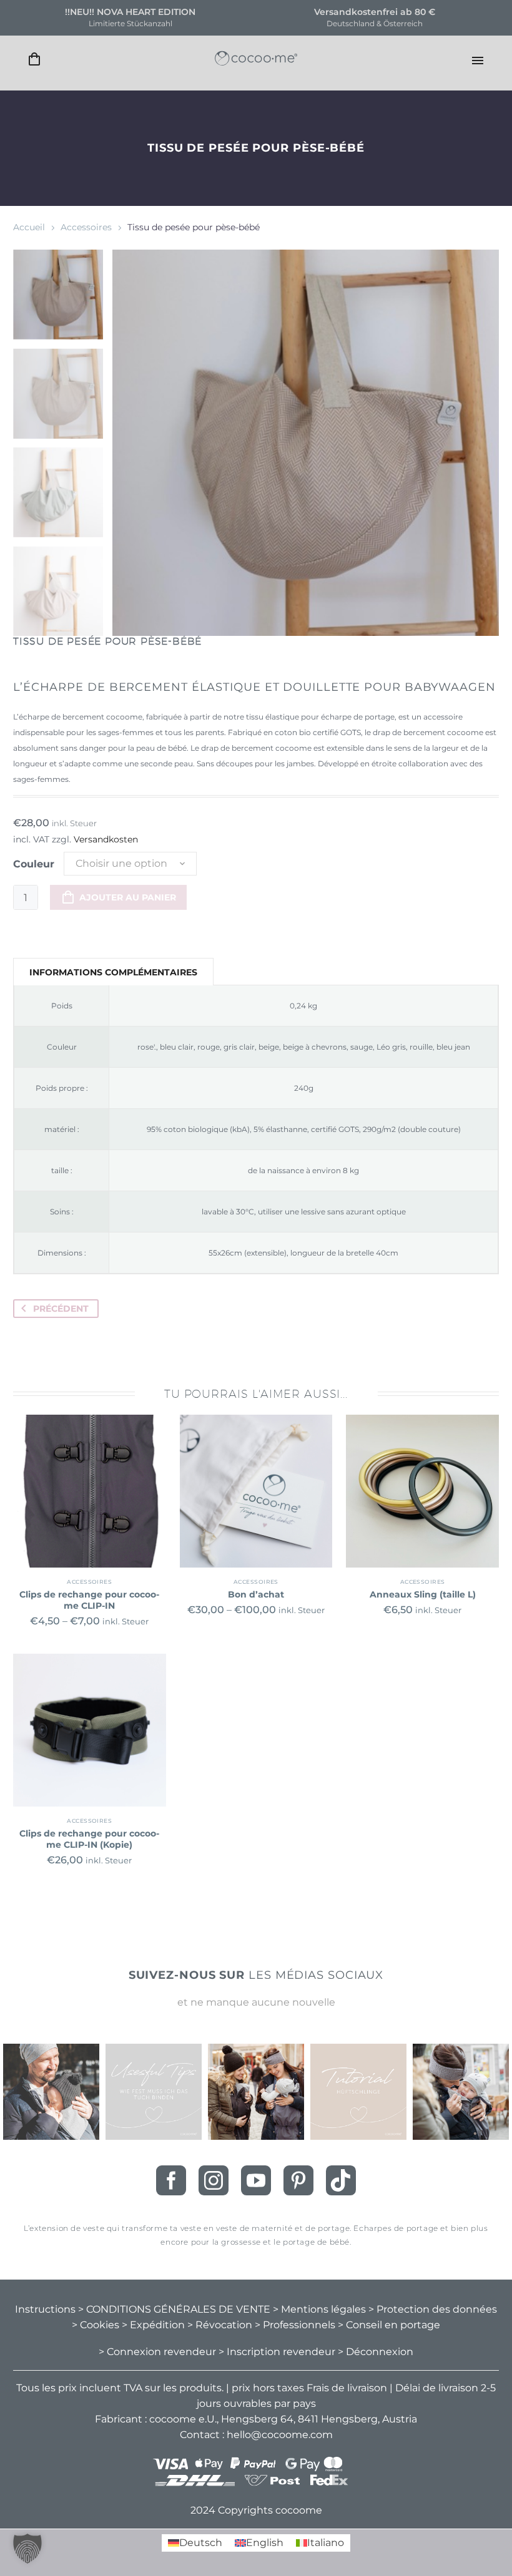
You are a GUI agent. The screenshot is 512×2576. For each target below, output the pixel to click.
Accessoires (86, 227)
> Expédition (153, 2325)
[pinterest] (298, 2180)
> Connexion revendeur (157, 2352)
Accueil (29, 227)
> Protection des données (433, 2309)
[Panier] (34, 60)
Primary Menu (478, 61)
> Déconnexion (376, 2352)
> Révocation (220, 2325)
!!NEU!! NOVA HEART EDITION (130, 12)
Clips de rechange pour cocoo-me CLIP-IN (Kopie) (89, 1839)
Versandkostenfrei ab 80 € (375, 12)
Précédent (61, 1309)
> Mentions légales (319, 2309)
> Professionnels (295, 2325)
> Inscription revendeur (277, 2352)
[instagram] (214, 2180)
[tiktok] (341, 2180)
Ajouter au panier (128, 897)
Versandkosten (106, 839)
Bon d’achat (256, 1594)
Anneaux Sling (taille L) (423, 1594)
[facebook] (171, 2180)
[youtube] (256, 2180)
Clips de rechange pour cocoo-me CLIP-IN (89, 1600)
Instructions (45, 2309)
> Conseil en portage (389, 2325)
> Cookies (96, 2325)
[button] (27, 2549)
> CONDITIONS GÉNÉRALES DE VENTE (174, 2309)
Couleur (34, 864)
